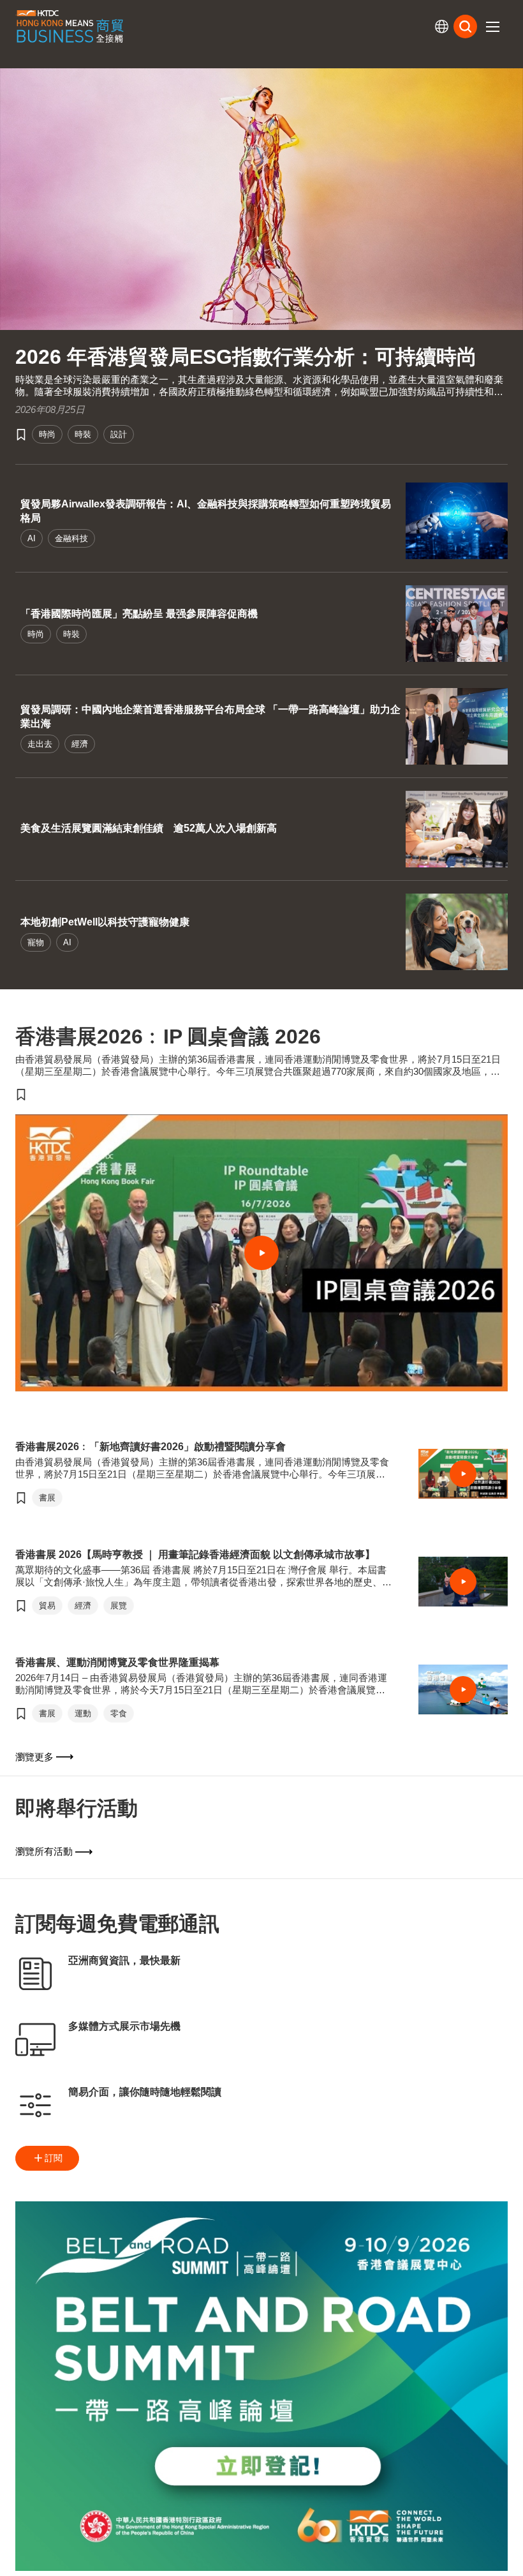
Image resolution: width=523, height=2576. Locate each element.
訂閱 (54, 2158)
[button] (492, 27)
